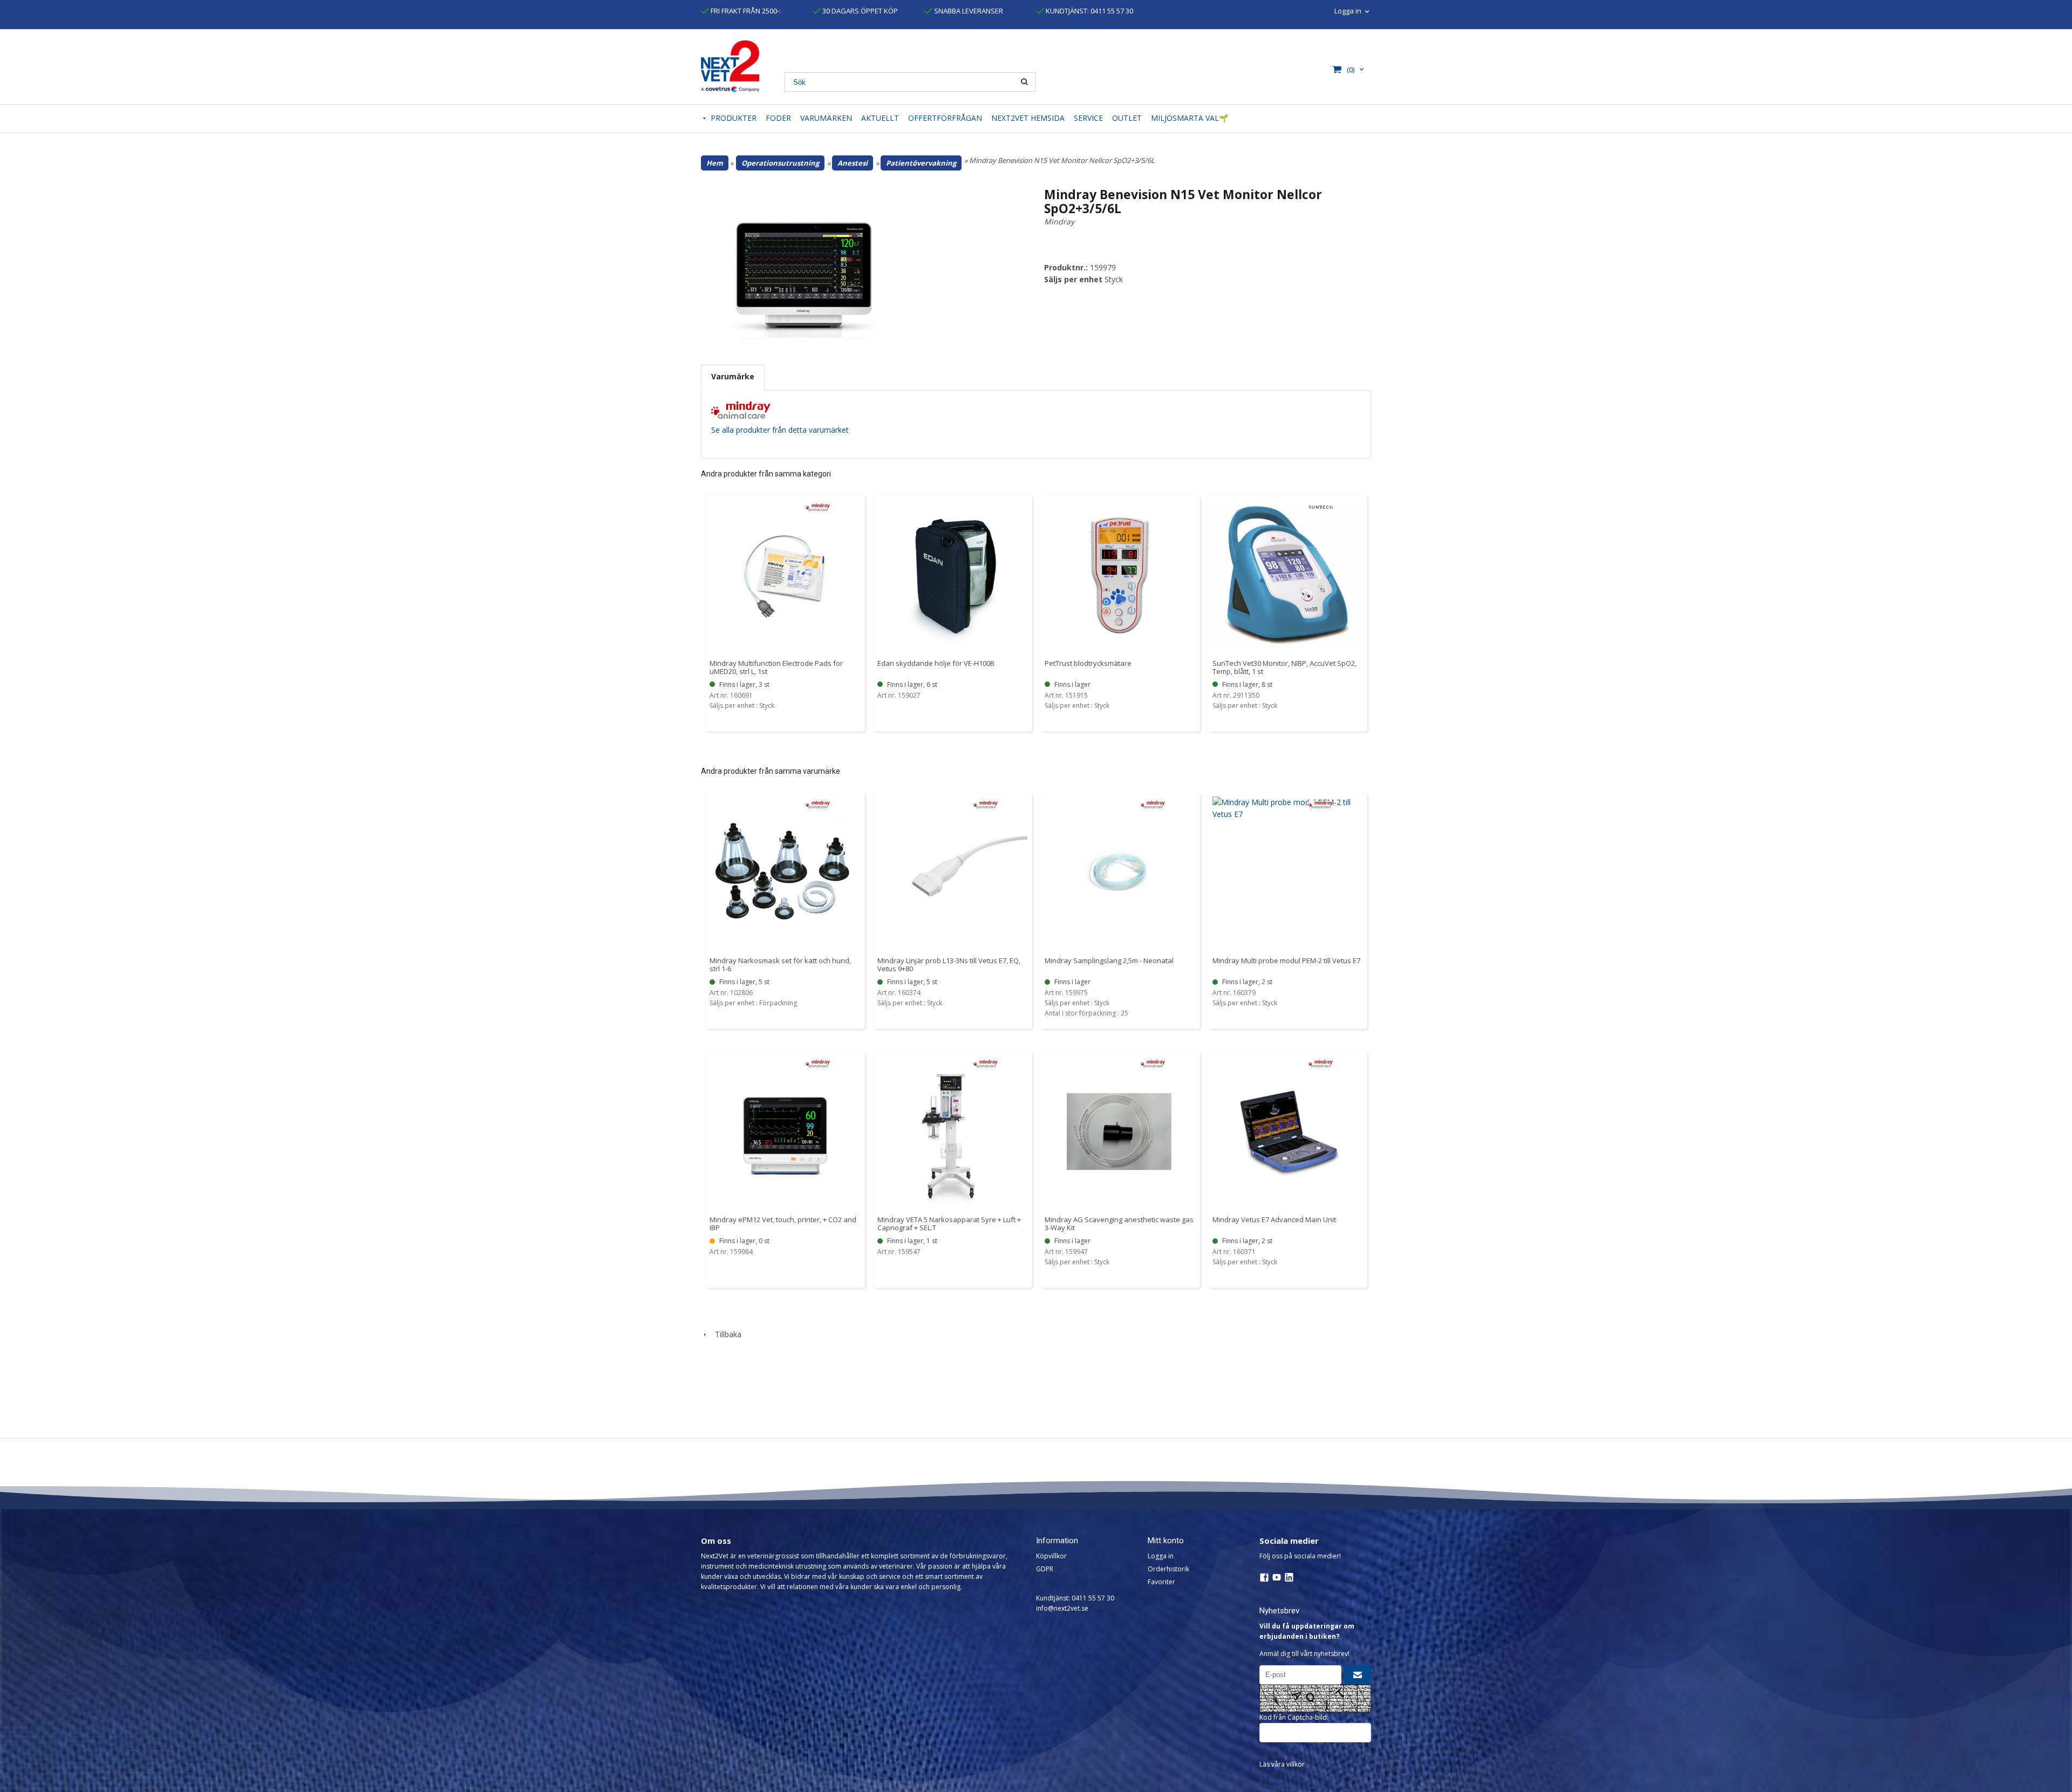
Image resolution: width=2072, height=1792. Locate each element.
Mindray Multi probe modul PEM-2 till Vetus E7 (1286, 960)
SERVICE (1088, 118)
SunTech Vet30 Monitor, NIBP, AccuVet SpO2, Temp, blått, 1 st (1284, 667)
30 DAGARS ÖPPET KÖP (859, 11)
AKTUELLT (880, 118)
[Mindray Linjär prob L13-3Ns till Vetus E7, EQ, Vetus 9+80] (986, 804)
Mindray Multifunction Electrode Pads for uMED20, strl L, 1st (776, 667)
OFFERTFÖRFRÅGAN (945, 118)
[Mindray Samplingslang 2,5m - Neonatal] (1153, 804)
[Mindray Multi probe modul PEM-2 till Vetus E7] (1321, 804)
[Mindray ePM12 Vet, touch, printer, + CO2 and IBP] (818, 1063)
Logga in (1161, 1556)
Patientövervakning (921, 163)
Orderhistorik (1168, 1569)
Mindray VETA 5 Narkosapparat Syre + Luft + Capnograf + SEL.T (949, 1224)
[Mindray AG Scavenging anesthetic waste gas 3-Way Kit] (1153, 1063)
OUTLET (1127, 118)
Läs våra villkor (1282, 1764)
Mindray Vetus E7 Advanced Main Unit (1274, 1219)
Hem (715, 163)
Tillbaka (725, 1334)
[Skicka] (1358, 1675)
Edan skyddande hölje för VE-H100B (936, 663)
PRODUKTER (734, 118)
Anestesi (853, 163)
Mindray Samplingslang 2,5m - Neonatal (1109, 960)
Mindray (1059, 222)
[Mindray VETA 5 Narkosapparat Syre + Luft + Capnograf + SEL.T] (986, 1063)
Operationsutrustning (780, 163)
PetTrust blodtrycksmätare (1088, 663)
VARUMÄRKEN (826, 118)
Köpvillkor (1051, 1556)
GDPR (1045, 1569)
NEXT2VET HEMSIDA (1028, 118)
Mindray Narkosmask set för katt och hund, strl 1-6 (780, 965)
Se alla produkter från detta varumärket (780, 430)
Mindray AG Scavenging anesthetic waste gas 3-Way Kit (1119, 1224)
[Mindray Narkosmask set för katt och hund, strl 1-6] (818, 804)
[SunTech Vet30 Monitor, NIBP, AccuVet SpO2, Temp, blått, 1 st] (1321, 506)
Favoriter (1161, 1582)
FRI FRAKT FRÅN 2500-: (745, 11)
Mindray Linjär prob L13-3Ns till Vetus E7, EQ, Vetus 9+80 (949, 965)
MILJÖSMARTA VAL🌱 (1190, 118)
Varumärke (733, 376)
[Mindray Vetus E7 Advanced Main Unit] (1321, 1063)
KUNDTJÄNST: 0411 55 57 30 (1089, 11)
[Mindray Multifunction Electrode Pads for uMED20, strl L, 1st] (818, 506)
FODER (778, 118)
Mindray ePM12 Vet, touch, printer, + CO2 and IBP (783, 1224)
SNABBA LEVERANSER (968, 11)
